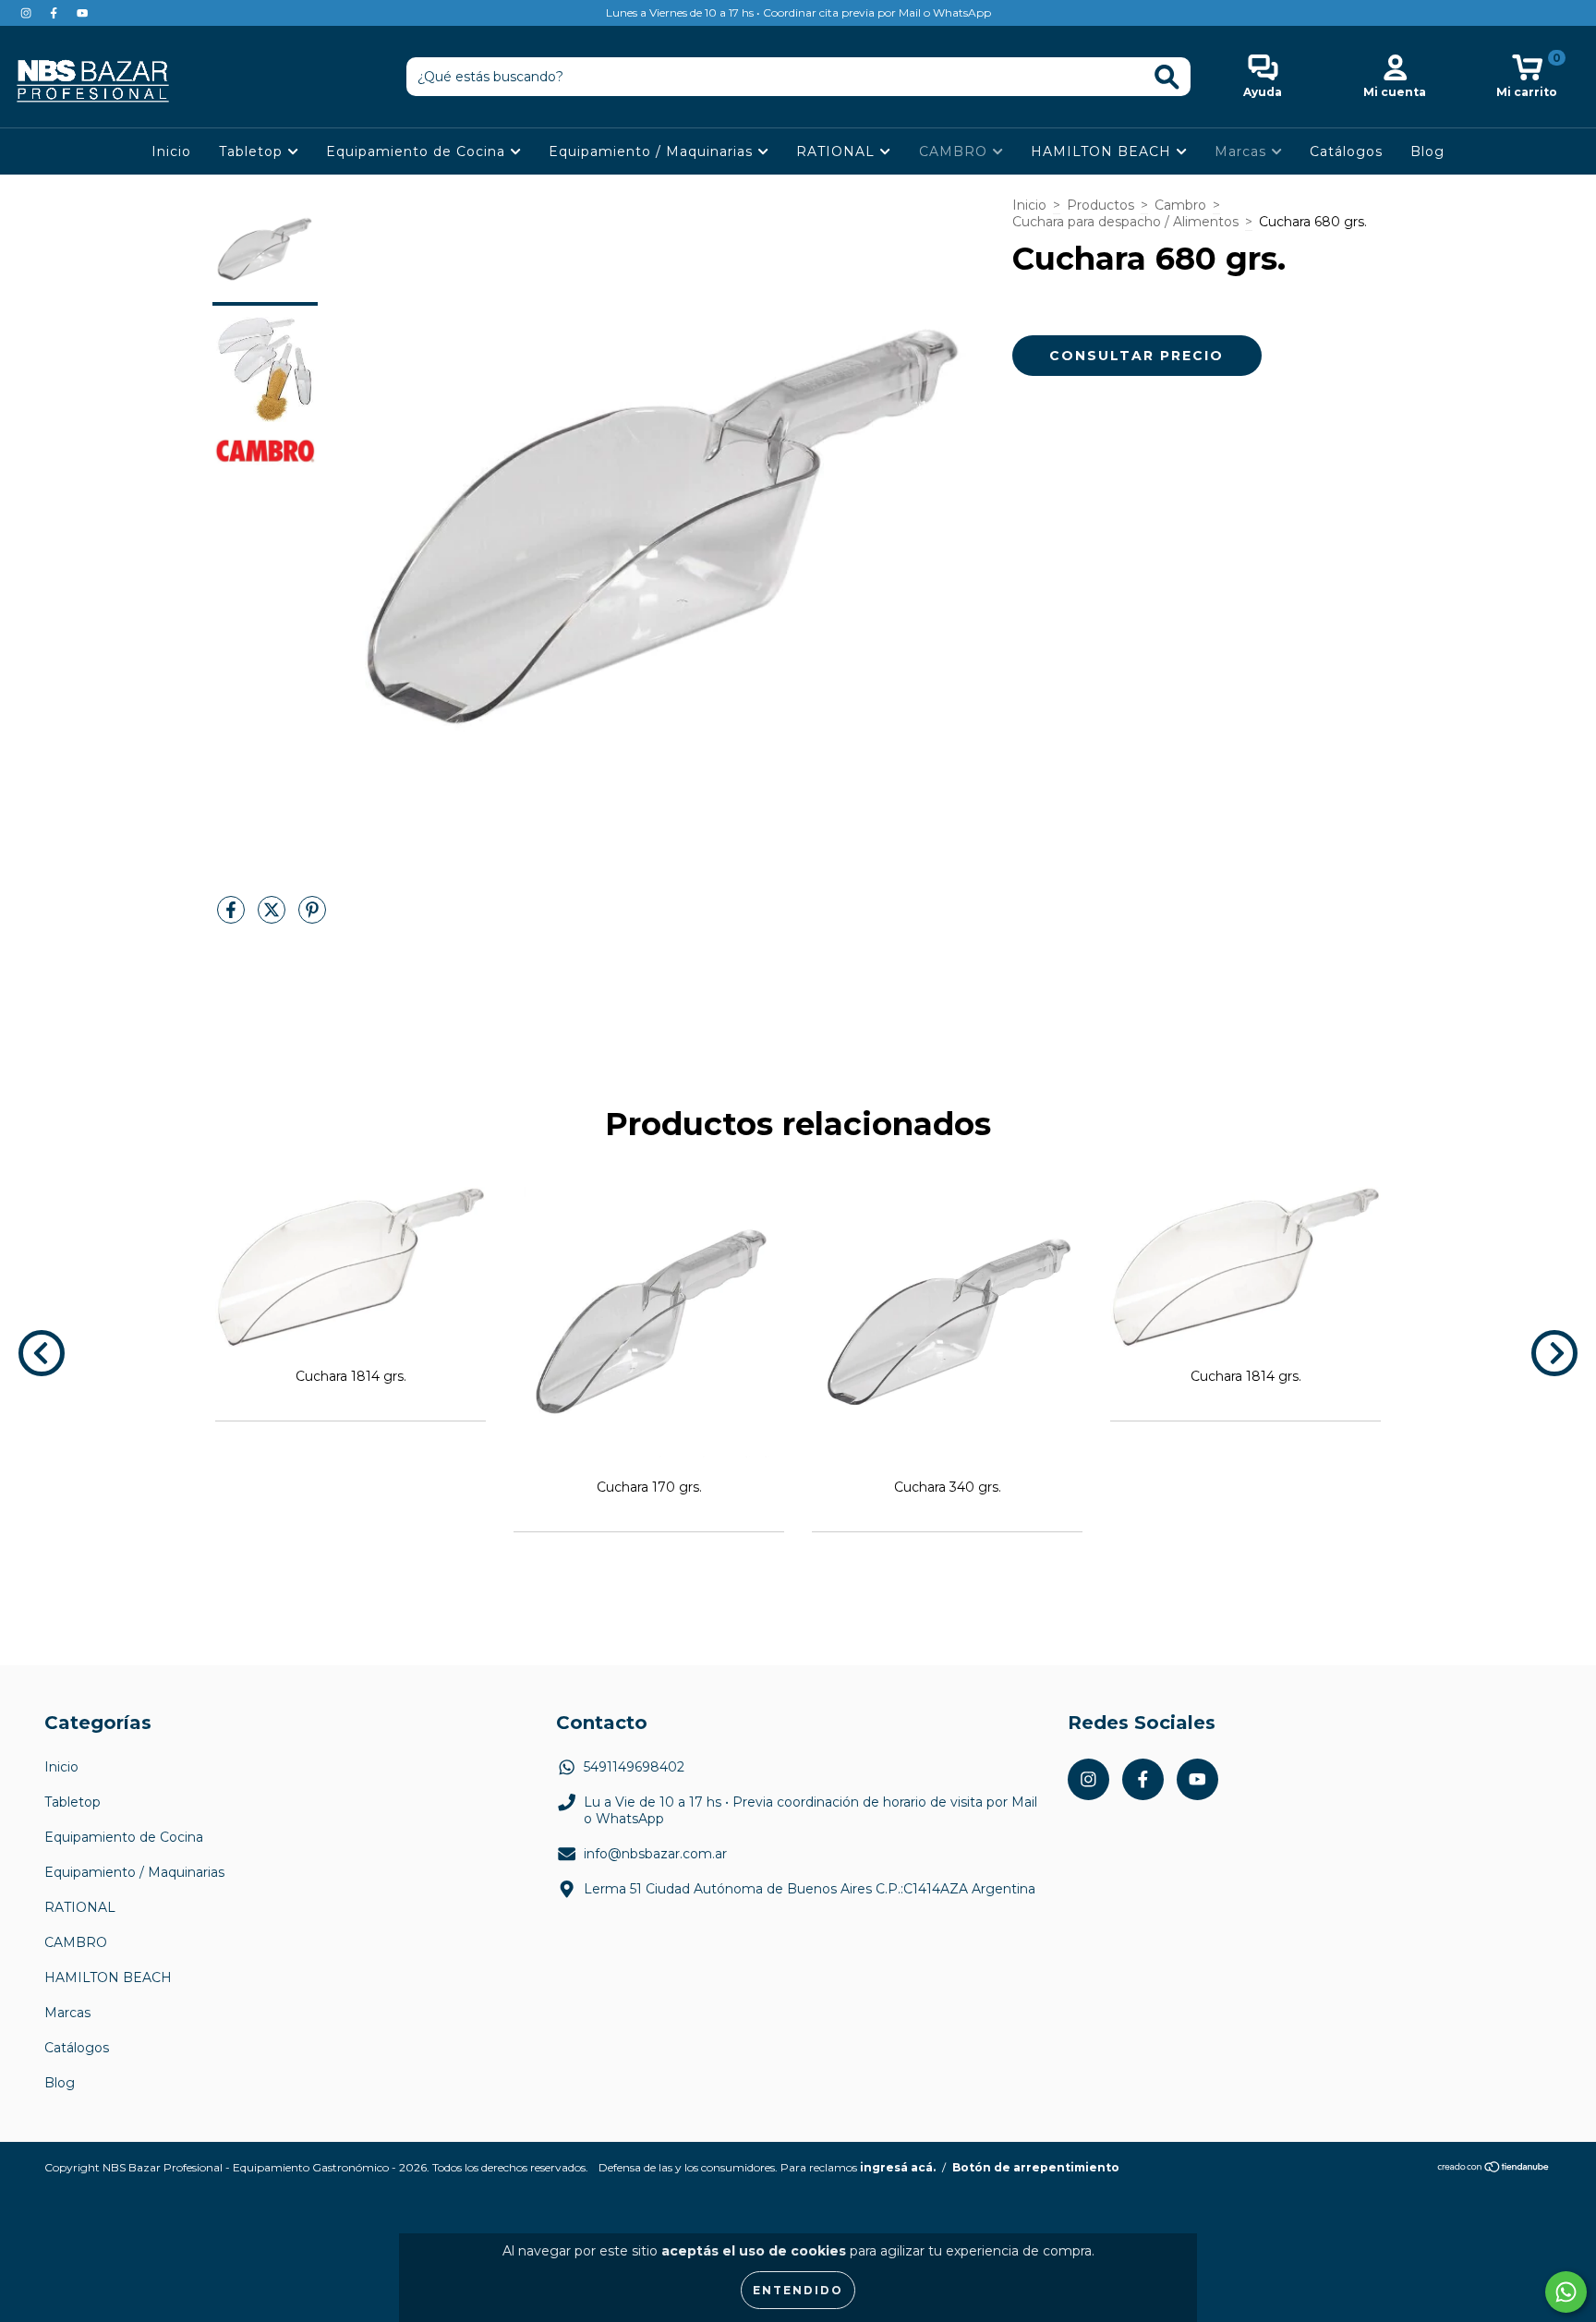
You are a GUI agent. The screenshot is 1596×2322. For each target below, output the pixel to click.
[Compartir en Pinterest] (312, 917)
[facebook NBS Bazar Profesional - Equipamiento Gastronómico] (55, 13)
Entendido (798, 2290)
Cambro (1180, 205)
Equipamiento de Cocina (418, 151)
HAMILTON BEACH (1103, 151)
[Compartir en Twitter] (273, 917)
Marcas (1243, 151)
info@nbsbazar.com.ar (655, 1854)
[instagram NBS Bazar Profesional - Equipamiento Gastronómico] (28, 13)
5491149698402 (634, 1767)
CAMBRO (955, 151)
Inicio (171, 151)
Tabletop (253, 151)
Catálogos (1346, 151)
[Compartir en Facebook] (233, 917)
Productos (1100, 205)
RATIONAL (838, 151)
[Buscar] (1167, 77)
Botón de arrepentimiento (1036, 2167)
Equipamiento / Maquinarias (653, 151)
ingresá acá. (898, 2167)
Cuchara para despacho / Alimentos (1125, 222)
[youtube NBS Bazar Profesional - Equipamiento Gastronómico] (82, 13)
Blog (1427, 151)
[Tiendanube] (1494, 2169)
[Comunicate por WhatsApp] (1566, 2292)
